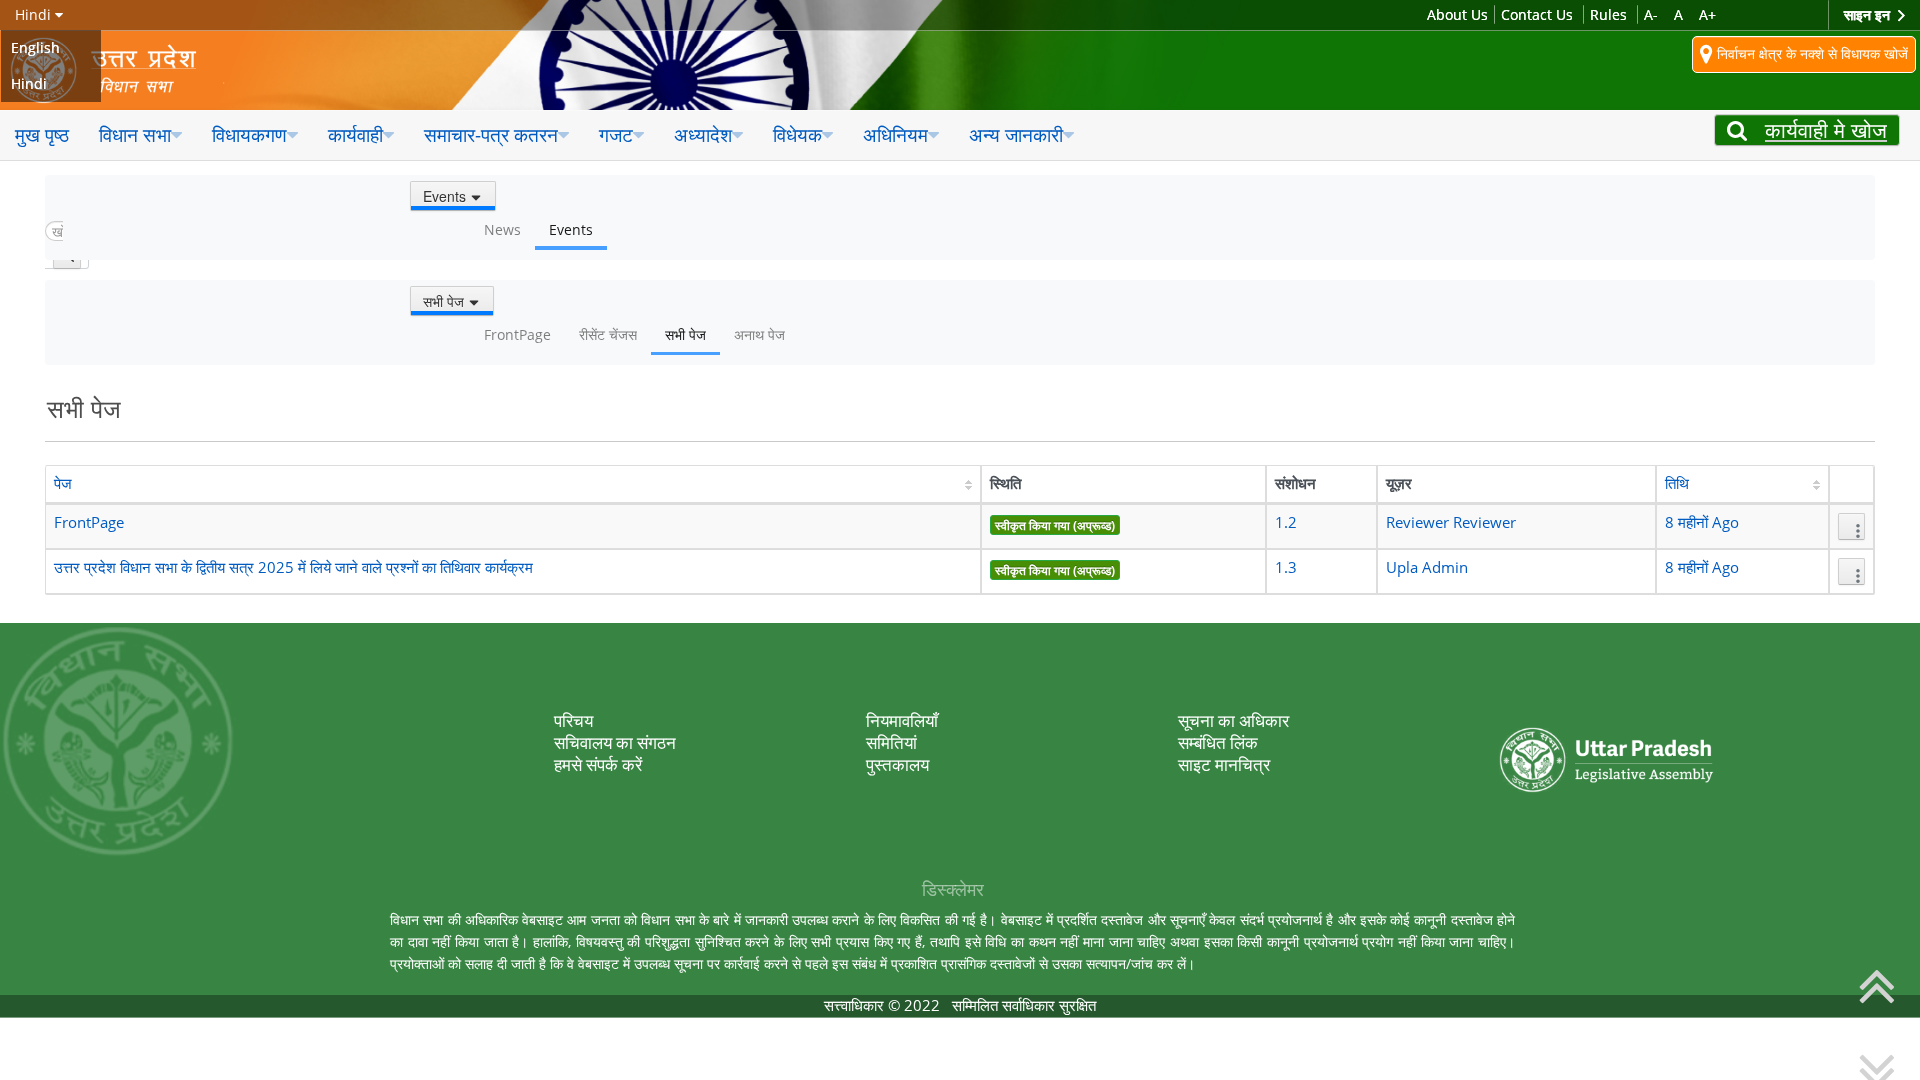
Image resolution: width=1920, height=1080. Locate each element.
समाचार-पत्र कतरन (491, 134)
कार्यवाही (355, 134)
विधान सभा (135, 134)
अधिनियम (895, 134)
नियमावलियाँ (902, 720)
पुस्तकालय (897, 764)
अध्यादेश (703, 134)
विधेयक (797, 134)
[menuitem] (42, 135)
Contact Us (1537, 14)
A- (1651, 14)
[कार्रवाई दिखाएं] (1851, 526)
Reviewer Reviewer (1451, 522)
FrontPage (89, 522)
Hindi (29, 83)
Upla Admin (1427, 567)
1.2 (1286, 522)
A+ (1707, 14)
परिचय (573, 720)
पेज (63, 483)
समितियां (891, 742)
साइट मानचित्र (1224, 764)
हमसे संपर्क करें (598, 764)
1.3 (1286, 567)
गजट (616, 134)
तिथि (1677, 483)
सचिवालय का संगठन (615, 742)
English (35, 47)
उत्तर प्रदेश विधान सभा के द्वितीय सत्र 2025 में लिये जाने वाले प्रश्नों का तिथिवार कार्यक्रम (293, 567)
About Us (1457, 14)
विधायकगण (249, 134)
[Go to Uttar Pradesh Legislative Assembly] (117, 70)
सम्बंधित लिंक (1218, 742)
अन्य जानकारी (1016, 134)
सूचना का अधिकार (1233, 720)
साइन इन (1869, 14)
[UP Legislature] (1606, 719)
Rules (1608, 14)
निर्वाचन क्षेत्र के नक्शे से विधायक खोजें (1810, 53)
